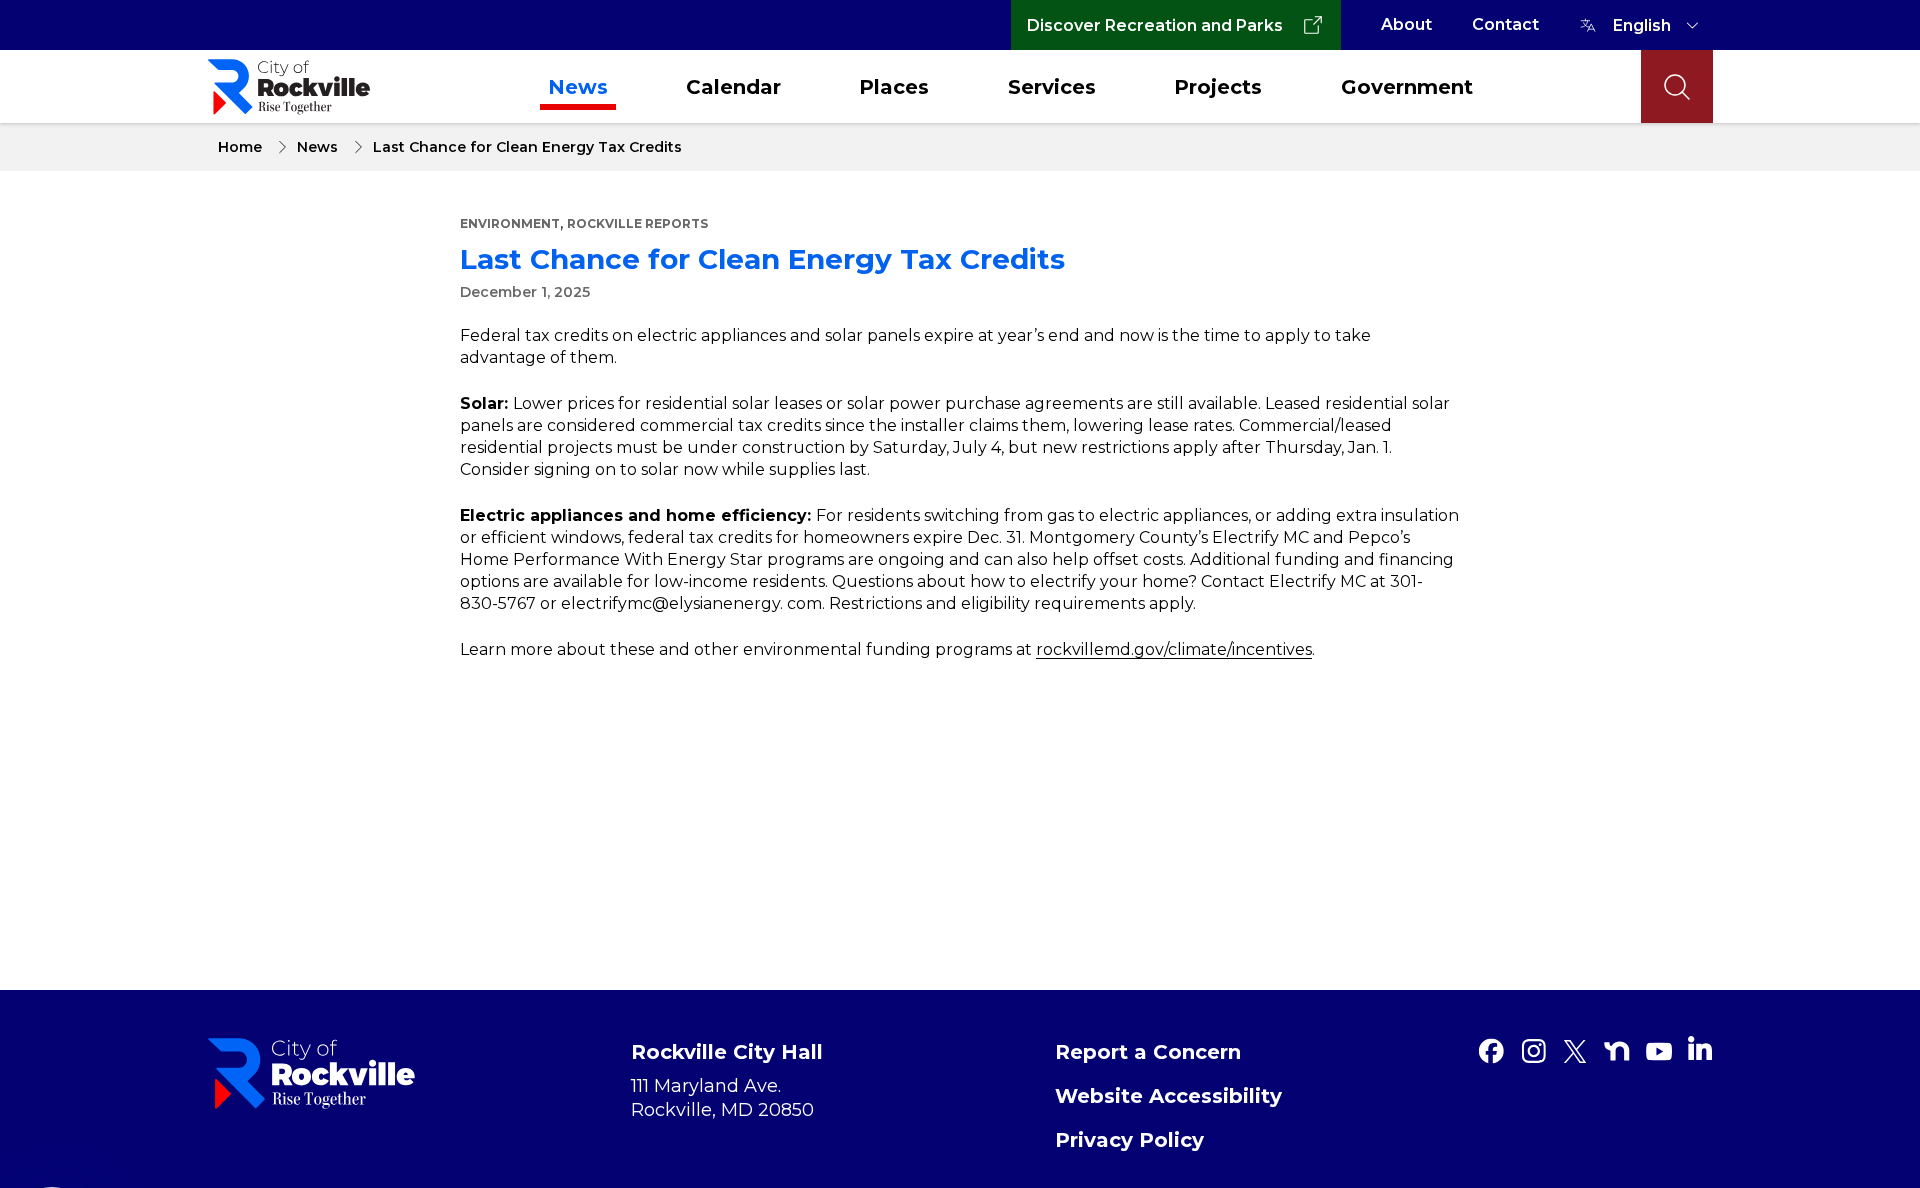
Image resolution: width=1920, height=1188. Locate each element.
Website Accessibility (1168, 1096)
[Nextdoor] (1617, 1051)
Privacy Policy (1129, 1140)
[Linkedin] (1700, 1048)
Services (1052, 87)
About (1406, 24)
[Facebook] (1491, 1051)
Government (1407, 87)
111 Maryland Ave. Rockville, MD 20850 (722, 1098)
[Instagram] (1533, 1051)
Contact (1505, 24)
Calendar (733, 87)
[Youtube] (1659, 1051)
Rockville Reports (637, 223)
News (578, 87)
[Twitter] (1575, 1051)
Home (240, 147)
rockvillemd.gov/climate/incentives (1174, 649)
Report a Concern (1148, 1052)
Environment (510, 223)
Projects (1218, 87)
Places (894, 87)
